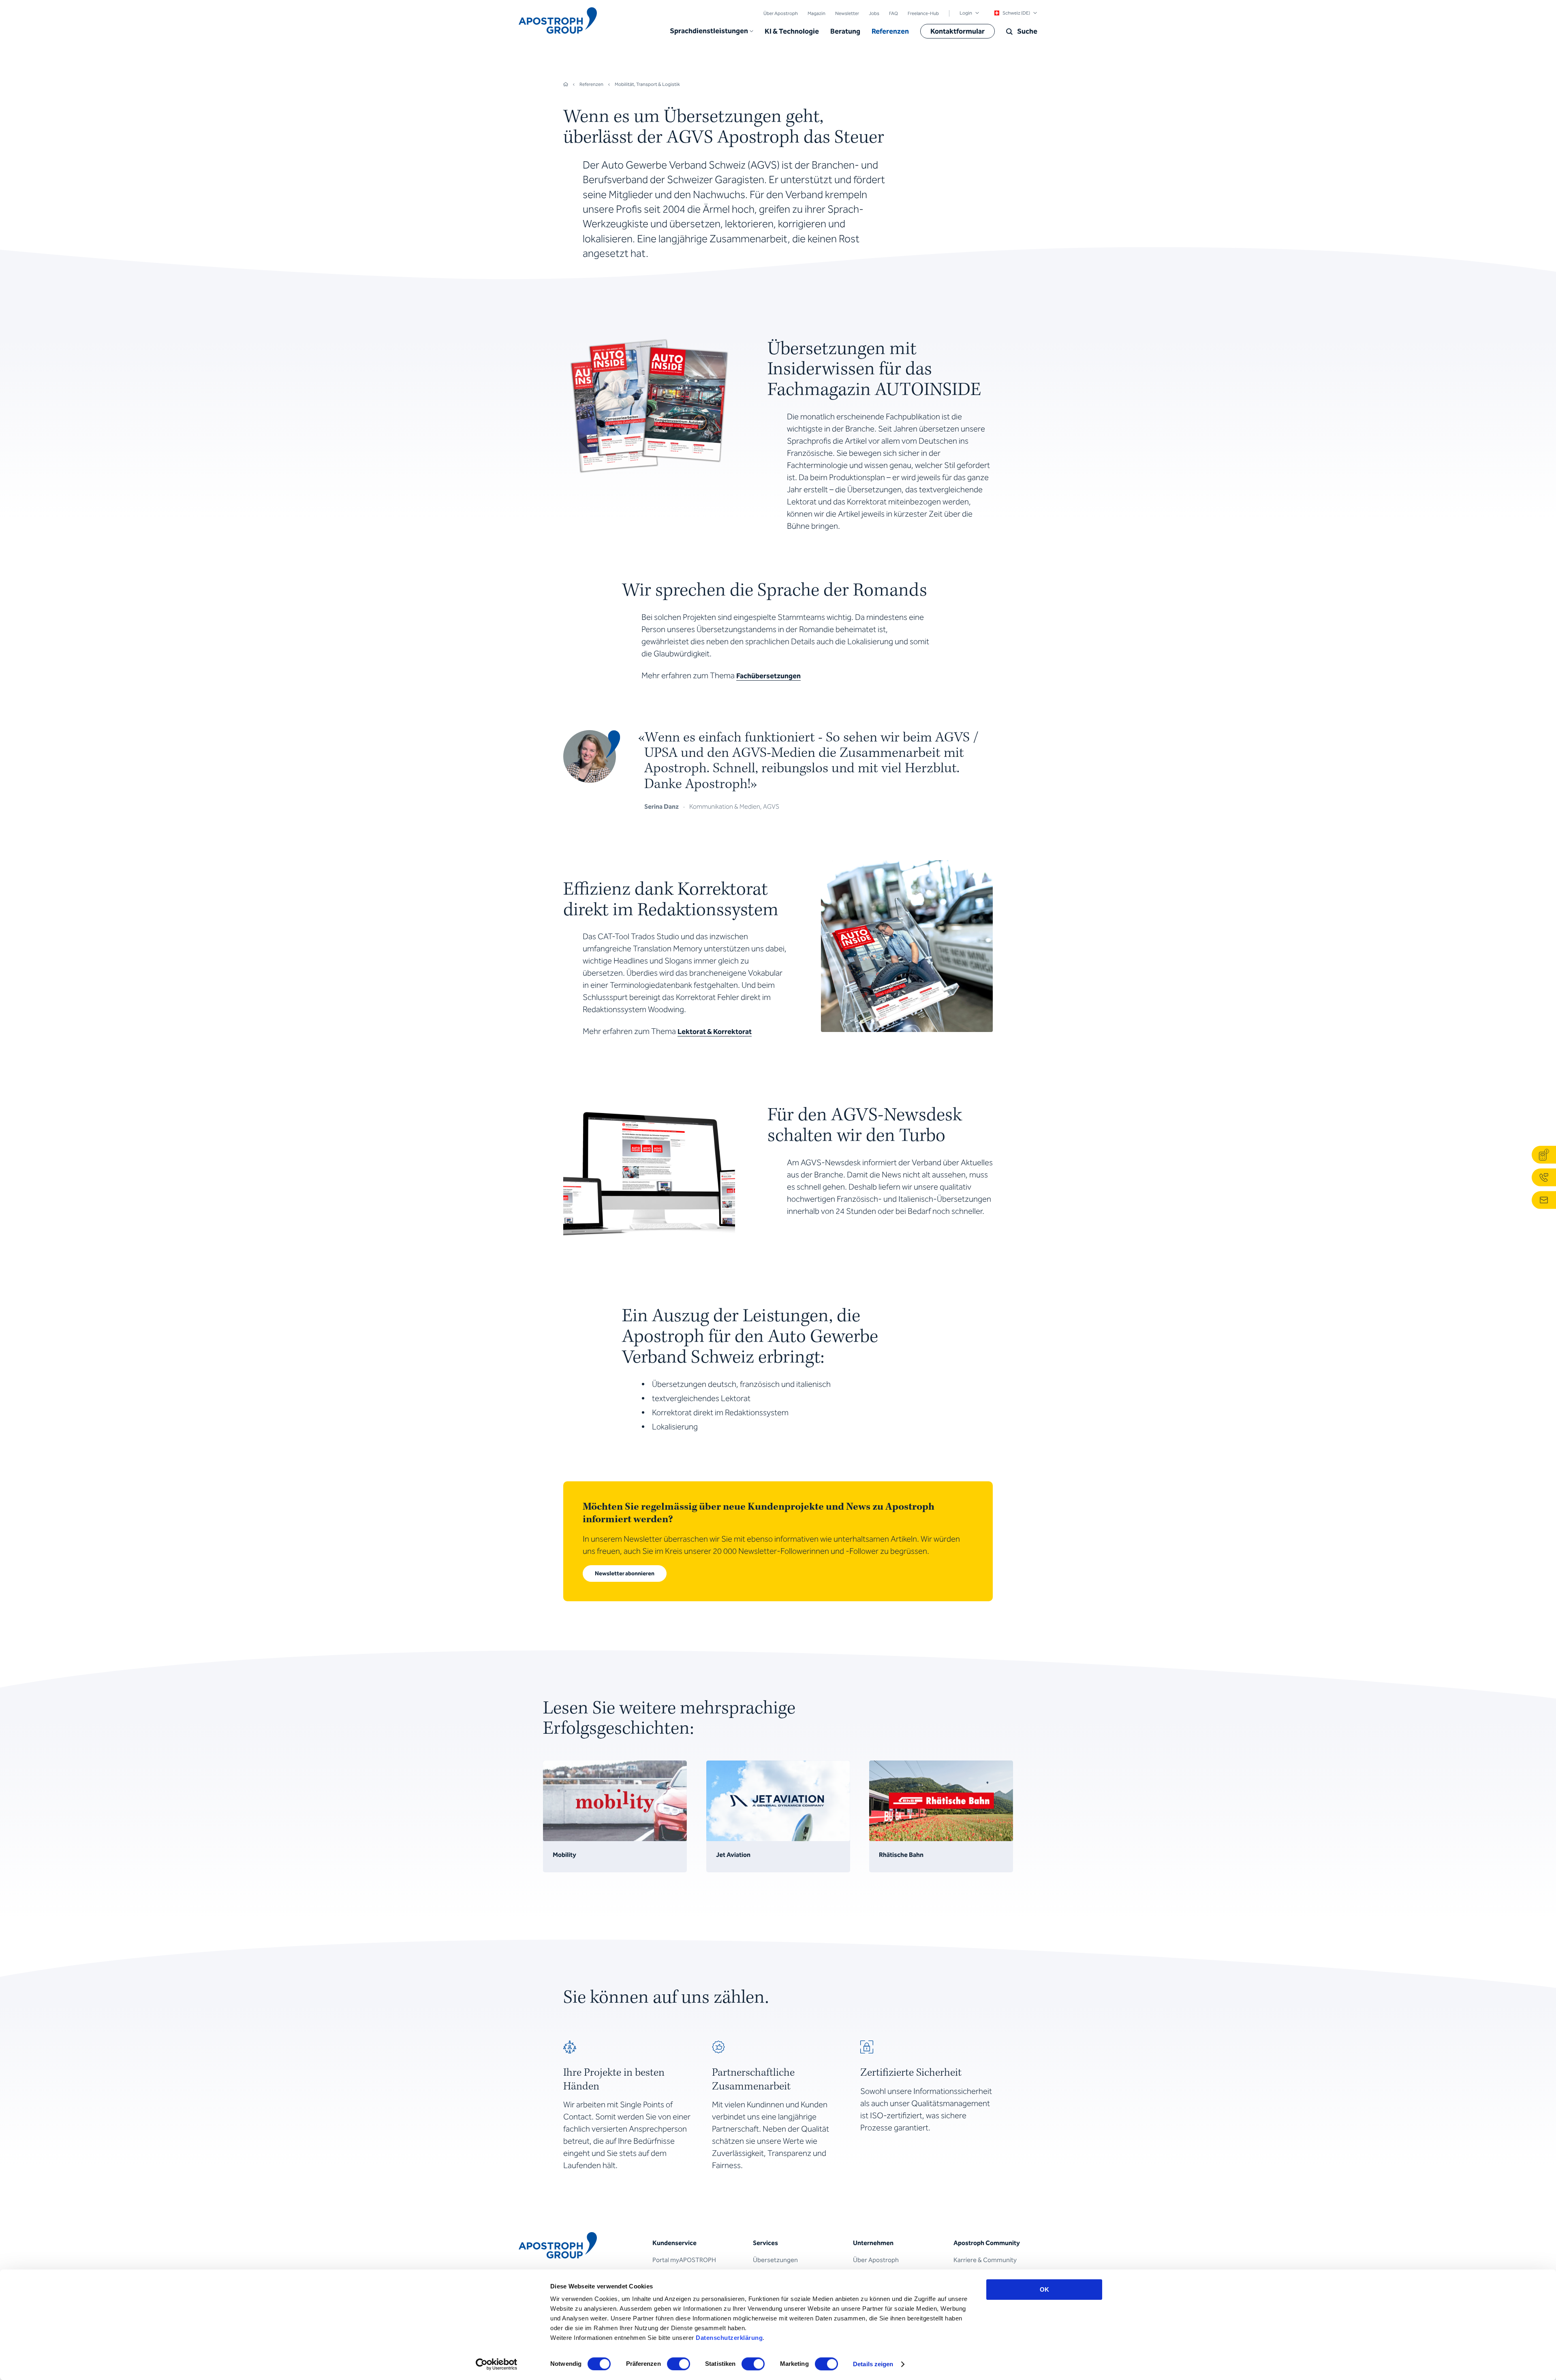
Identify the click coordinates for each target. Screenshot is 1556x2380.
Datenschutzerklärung (729, 2338)
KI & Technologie (792, 31)
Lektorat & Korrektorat (715, 1032)
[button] (712, 31)
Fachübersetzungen (768, 676)
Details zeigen (873, 2364)
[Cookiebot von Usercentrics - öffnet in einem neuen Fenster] (497, 2364)
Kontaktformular (958, 31)
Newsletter (847, 13)
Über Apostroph (781, 13)
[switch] (679, 2364)
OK (1044, 2289)
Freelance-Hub (923, 13)
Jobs (874, 13)
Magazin (816, 13)
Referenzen (890, 31)
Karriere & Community (985, 2260)
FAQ (893, 13)
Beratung (845, 31)
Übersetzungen (775, 2260)
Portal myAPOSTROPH (684, 2260)
